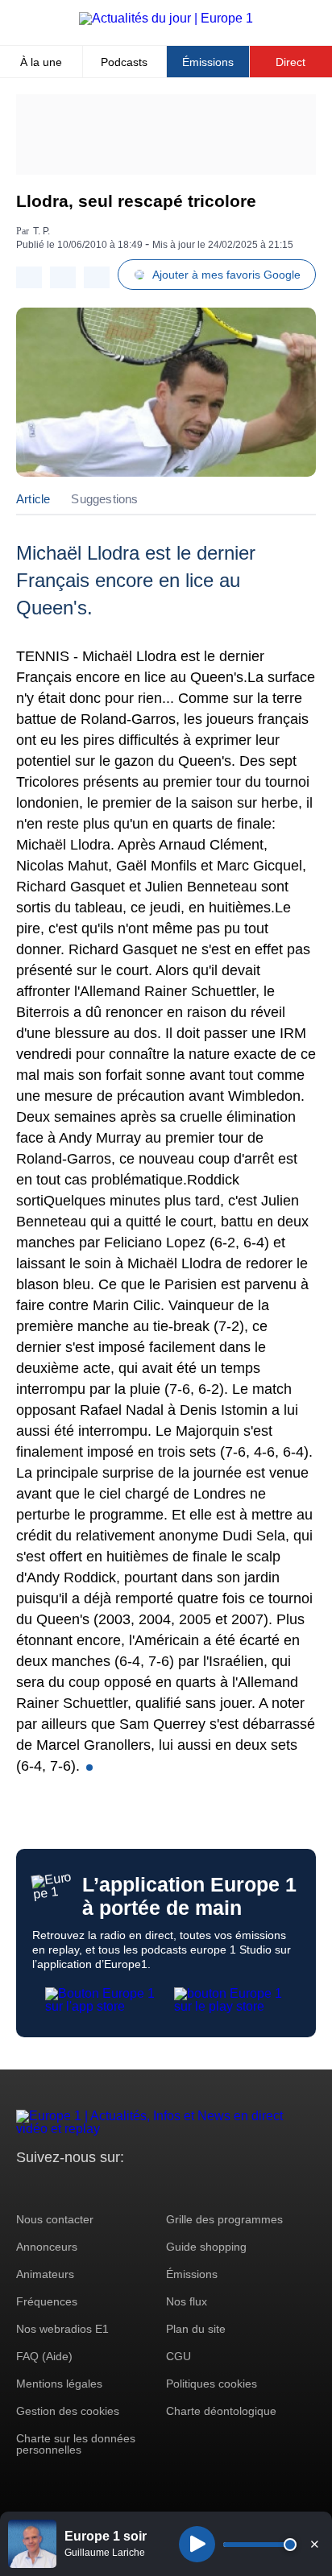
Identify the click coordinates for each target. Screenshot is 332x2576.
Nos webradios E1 (62, 2329)
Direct (290, 62)
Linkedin (163, 2187)
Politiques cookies (212, 2384)
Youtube (108, 2187)
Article (33, 499)
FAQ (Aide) (44, 2356)
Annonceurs (47, 2247)
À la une (41, 62)
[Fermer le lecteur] (314, 2544)
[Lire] (197, 2544)
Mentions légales (59, 2384)
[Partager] (29, 277)
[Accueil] (166, 18)
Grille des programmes (224, 2219)
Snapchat (136, 2187)
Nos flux (187, 2301)
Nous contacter (55, 2219)
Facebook (81, 2187)
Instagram (54, 2187)
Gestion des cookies (68, 2411)
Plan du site (196, 2329)
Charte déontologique (221, 2411)
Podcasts (124, 62)
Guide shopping (206, 2247)
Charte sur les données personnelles (76, 2444)
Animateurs (45, 2274)
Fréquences (47, 2301)
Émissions (208, 62)
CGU (178, 2356)
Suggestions (104, 499)
